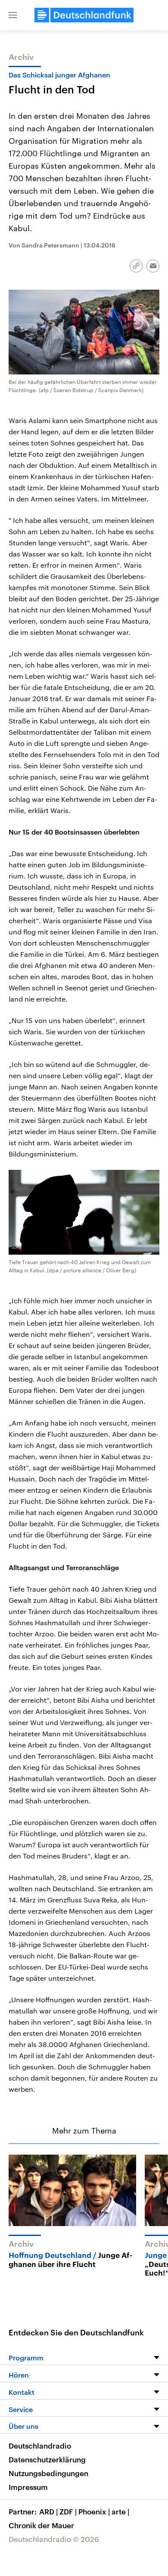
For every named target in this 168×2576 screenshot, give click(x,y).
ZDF (68, 2511)
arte (120, 2511)
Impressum (28, 2487)
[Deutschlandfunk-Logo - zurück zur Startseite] (84, 15)
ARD (48, 2511)
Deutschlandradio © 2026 (54, 2539)
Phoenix (94, 2511)
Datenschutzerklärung (47, 2459)
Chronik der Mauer (41, 2525)
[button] (13, 15)
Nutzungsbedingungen (48, 2473)
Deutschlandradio (40, 2446)
